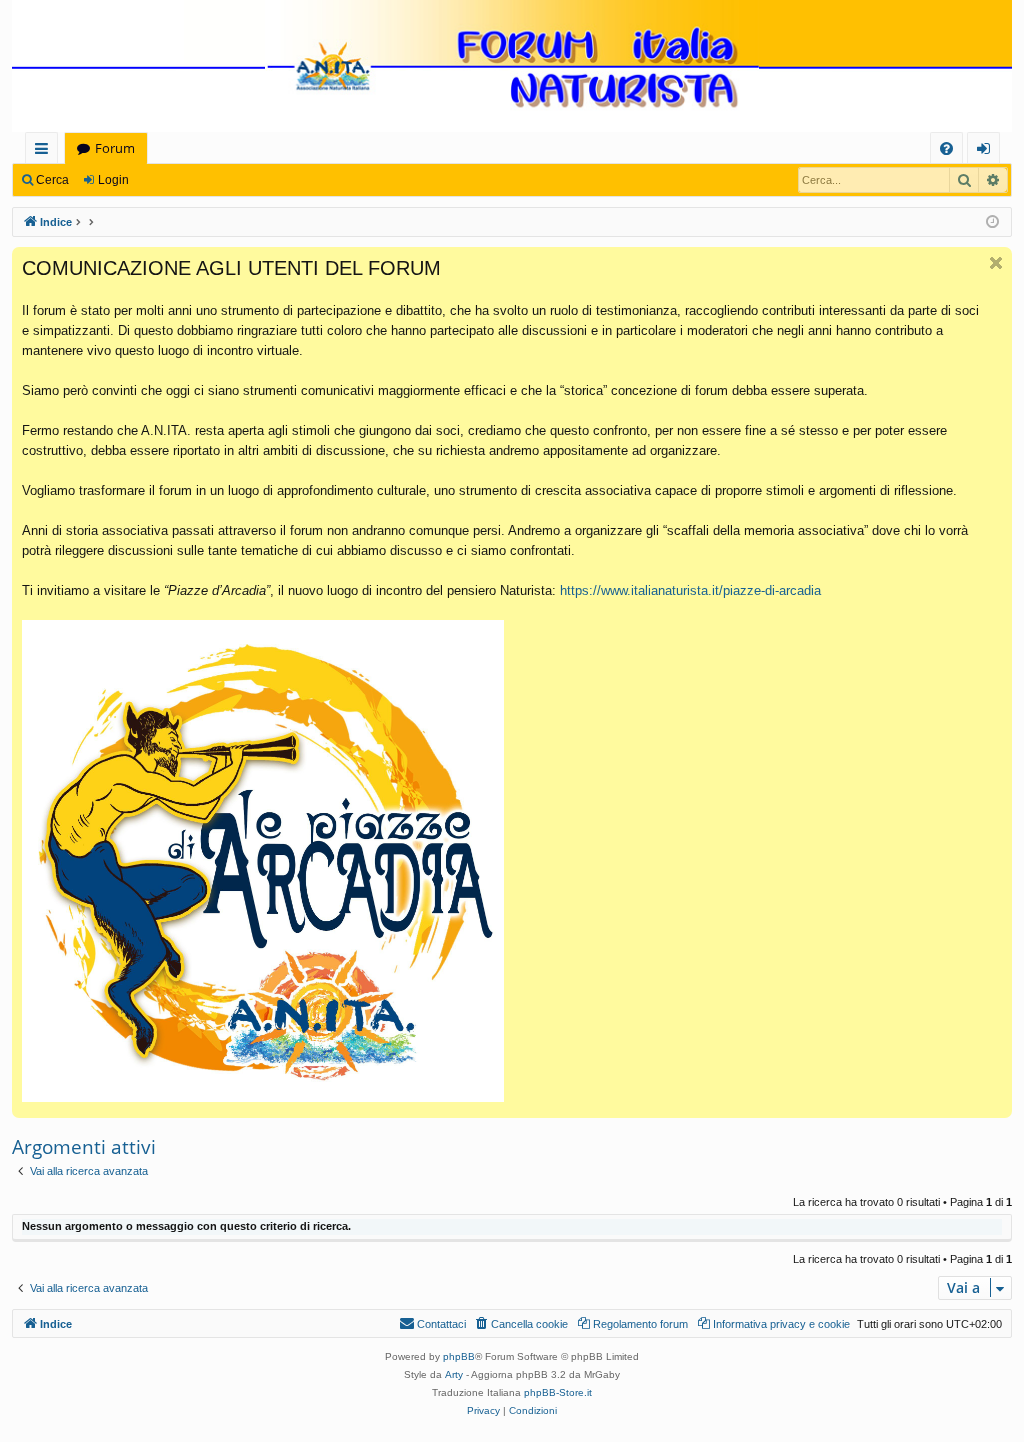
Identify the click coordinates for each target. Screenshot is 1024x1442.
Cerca (52, 180)
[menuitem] (946, 148)
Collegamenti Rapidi (45, 151)
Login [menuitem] (987, 151)
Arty (454, 1374)
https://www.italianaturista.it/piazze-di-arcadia (690, 590)
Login (113, 180)
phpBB (459, 1356)
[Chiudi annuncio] (996, 263)
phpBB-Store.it (558, 1392)
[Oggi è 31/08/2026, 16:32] (992, 222)
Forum (115, 148)
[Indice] (512, 67)
